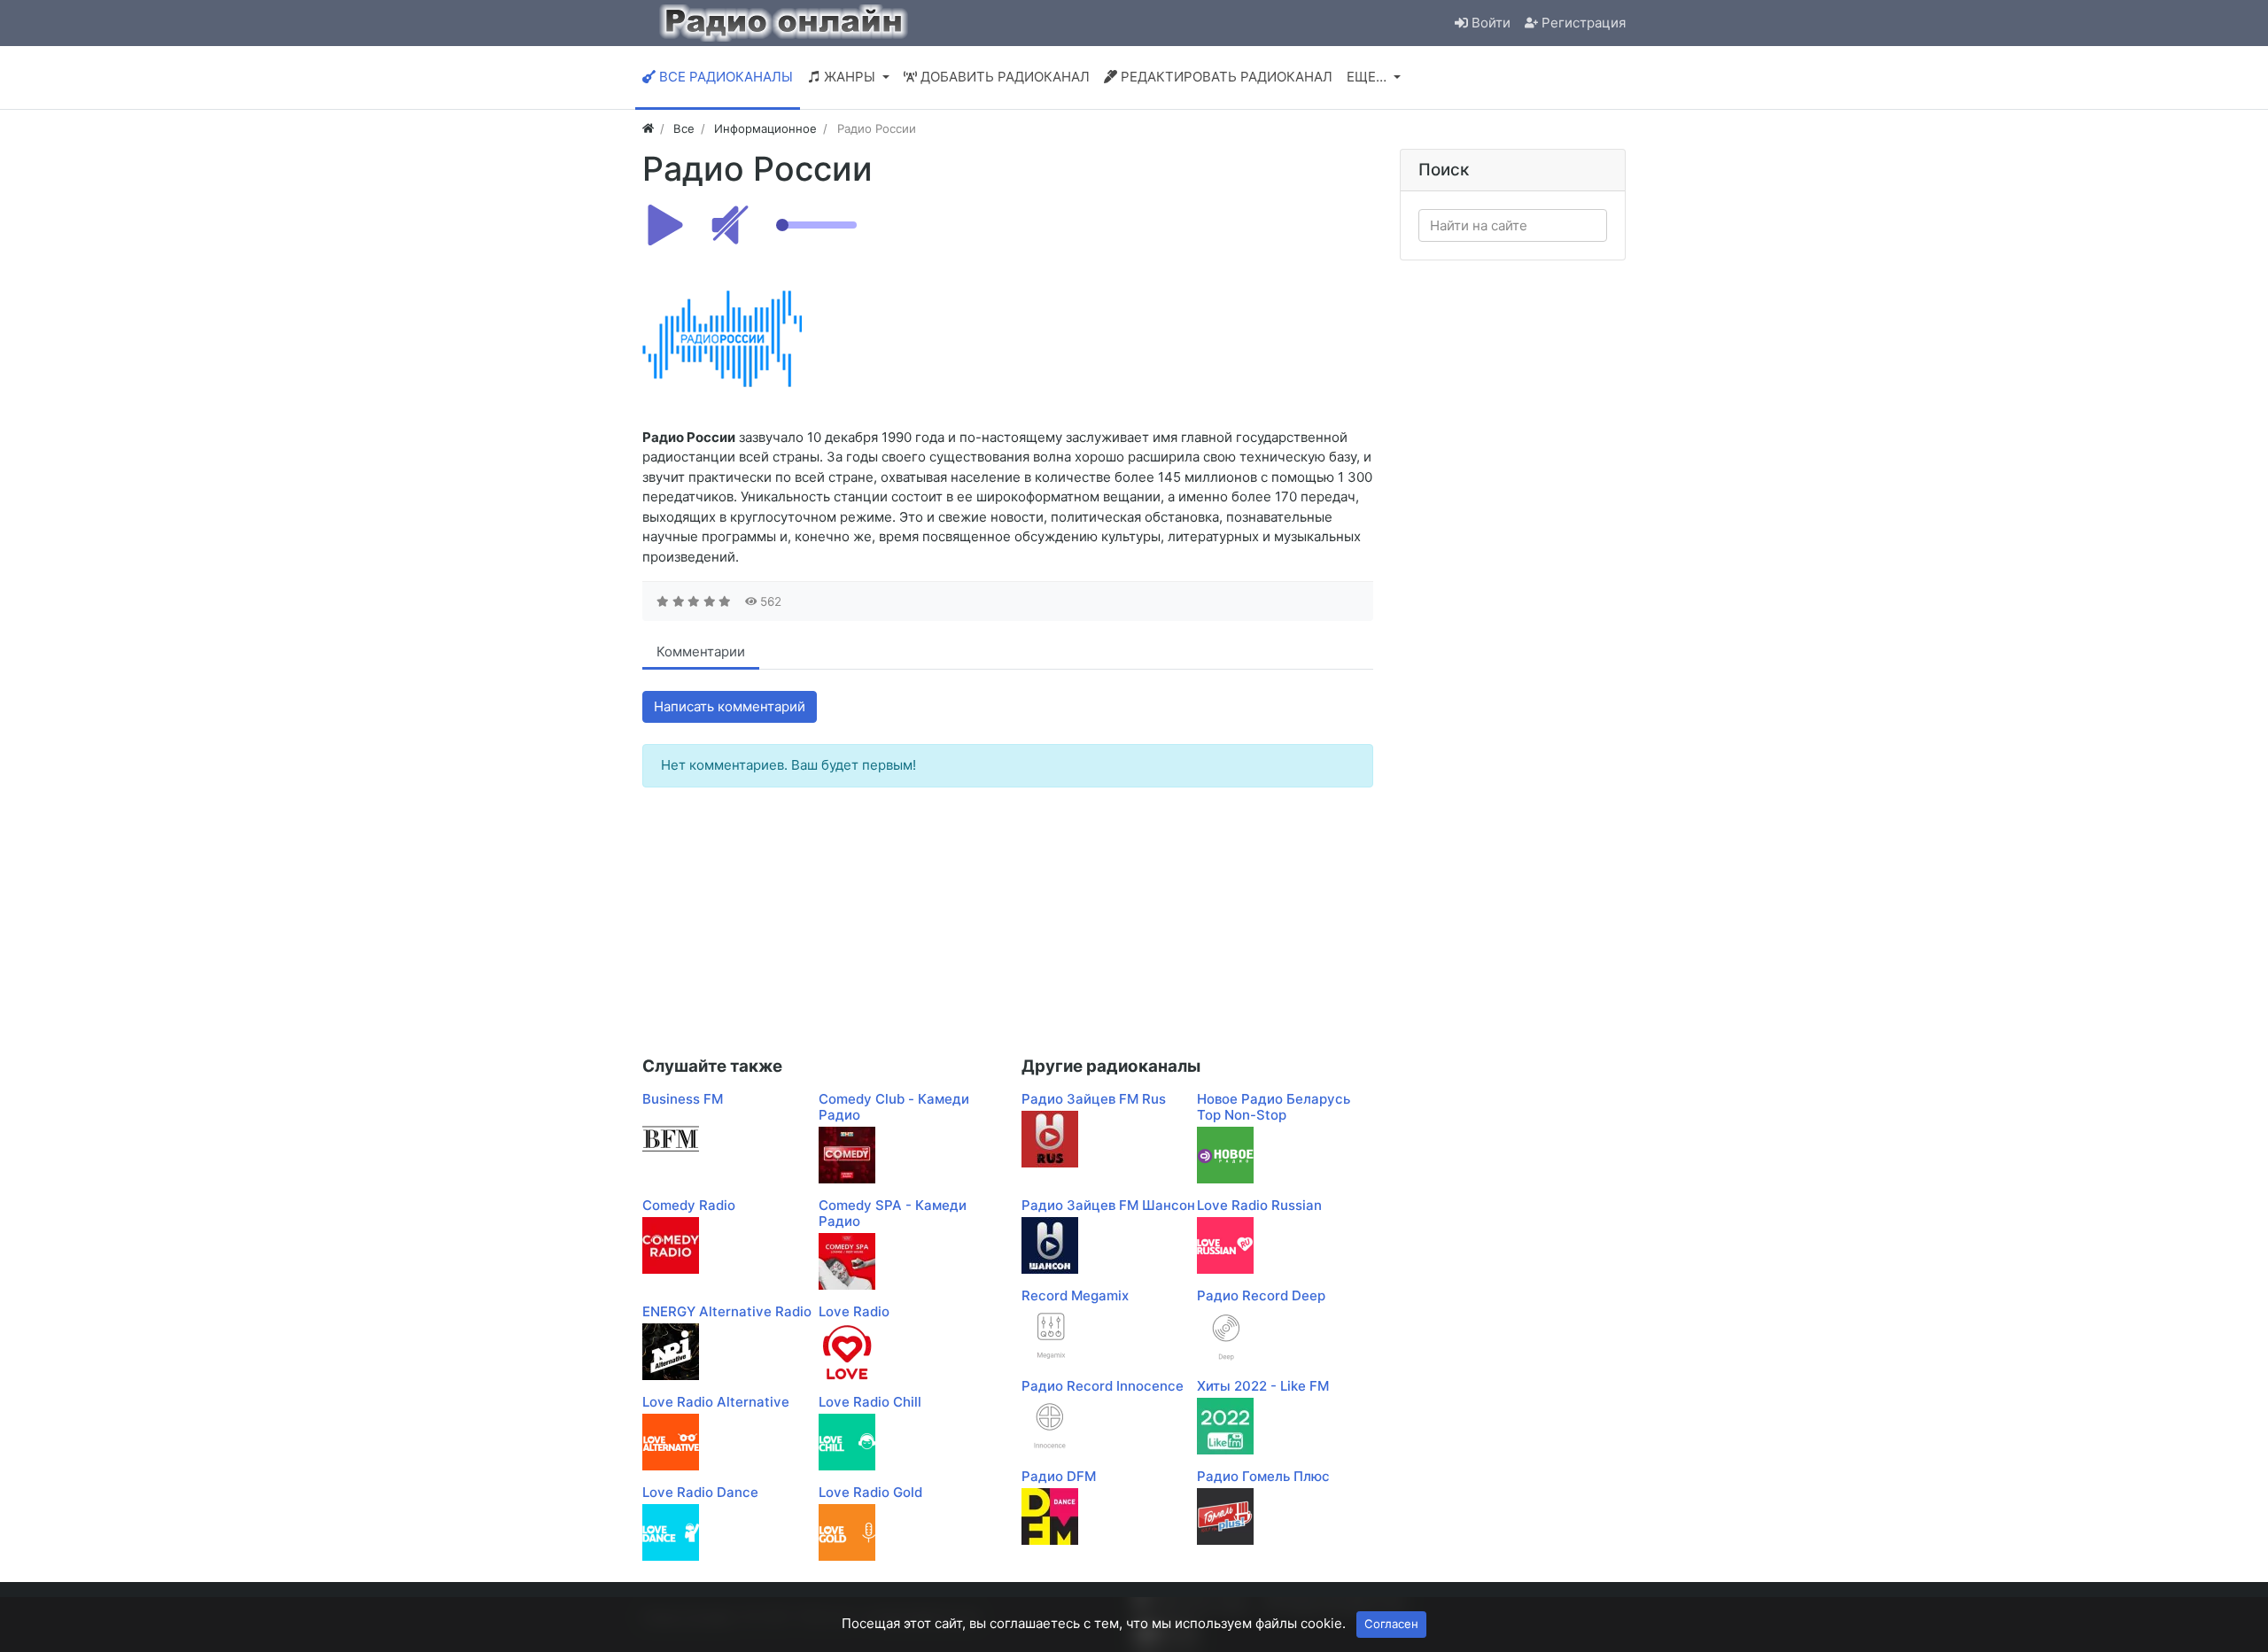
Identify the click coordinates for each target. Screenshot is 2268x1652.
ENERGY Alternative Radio (727, 1311)
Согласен (1391, 1624)
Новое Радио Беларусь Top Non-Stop (1274, 1107)
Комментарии (701, 651)
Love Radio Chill (870, 1402)
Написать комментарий (730, 706)
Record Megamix (1075, 1295)
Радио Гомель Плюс (1263, 1476)
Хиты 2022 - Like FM (1263, 1386)
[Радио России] (722, 337)
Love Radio (854, 1311)
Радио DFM (1059, 1476)
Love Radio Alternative (716, 1402)
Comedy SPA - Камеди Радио (893, 1213)
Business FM (683, 1099)
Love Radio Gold (870, 1492)
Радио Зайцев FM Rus (1094, 1099)
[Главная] (648, 128)
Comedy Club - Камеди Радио (894, 1107)
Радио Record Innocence (1103, 1386)
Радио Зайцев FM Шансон (1108, 1205)
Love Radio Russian (1259, 1205)
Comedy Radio (689, 1205)
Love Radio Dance (700, 1492)
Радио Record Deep (1261, 1295)
